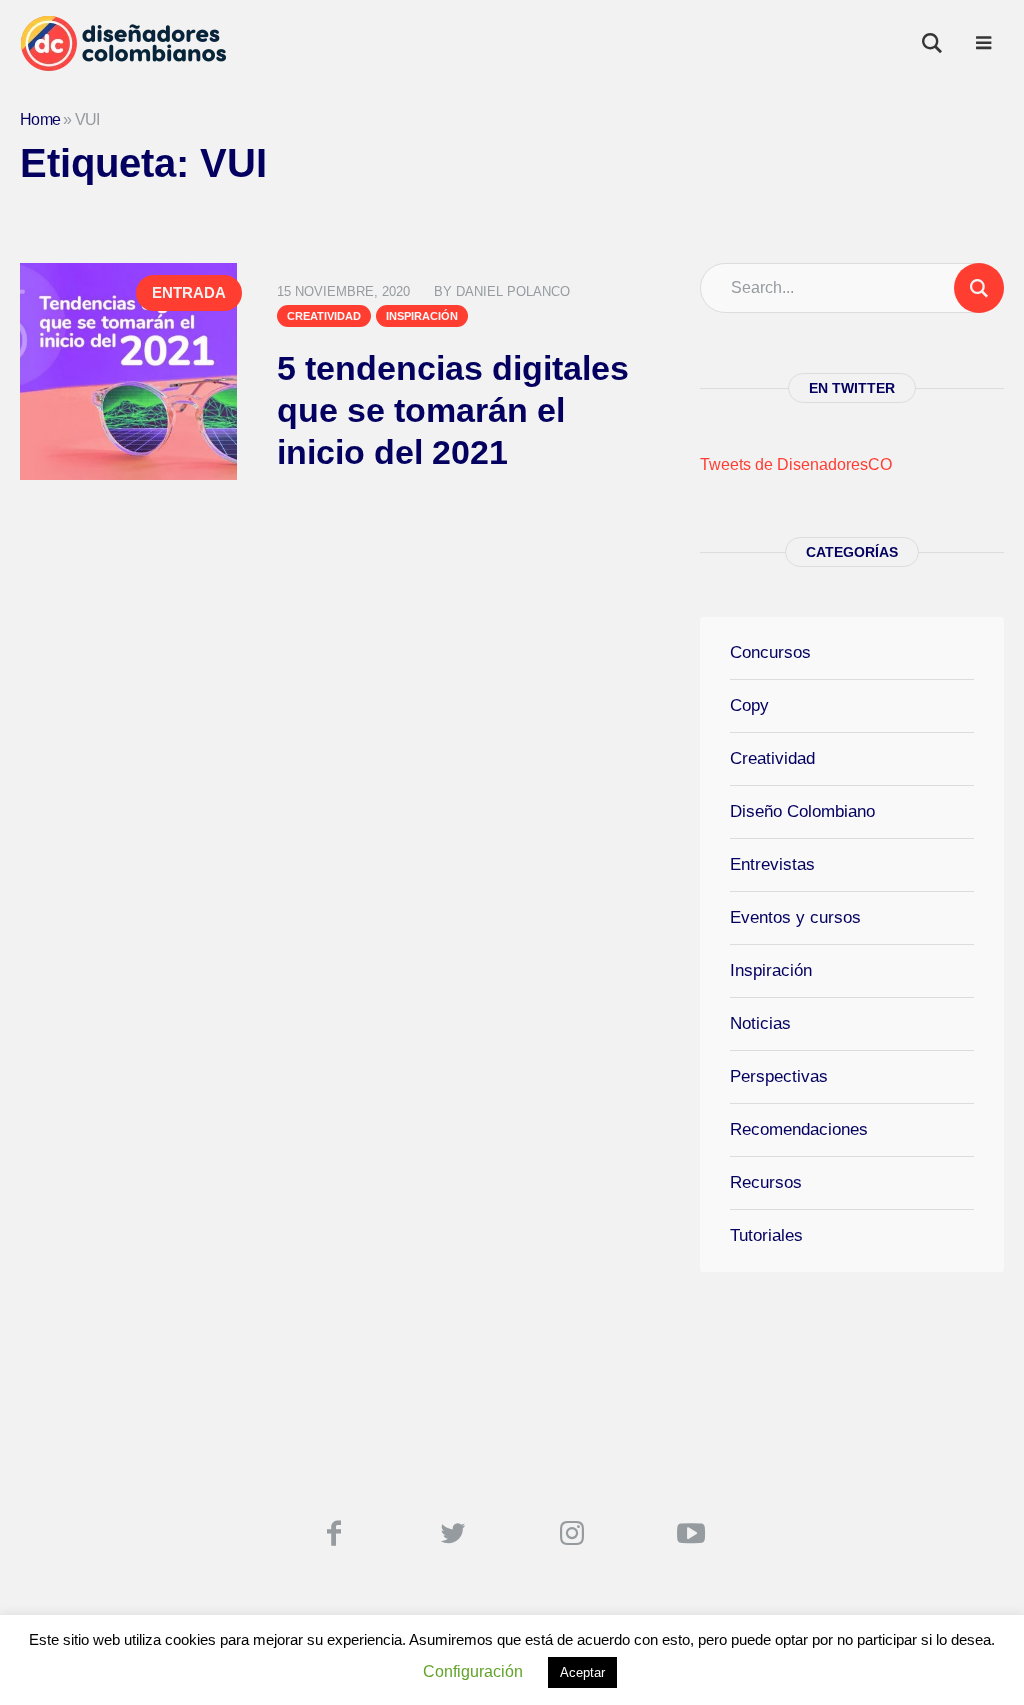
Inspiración (422, 316)
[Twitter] (453, 1533)
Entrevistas (772, 864)
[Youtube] (691, 1533)
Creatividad (324, 316)
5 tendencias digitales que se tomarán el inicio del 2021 (453, 410)
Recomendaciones (799, 1129)
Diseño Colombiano (802, 811)
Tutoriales (766, 1235)
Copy (749, 705)
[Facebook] (334, 1533)
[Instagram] (572, 1533)
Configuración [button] (473, 1671)
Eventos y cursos (795, 917)
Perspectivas (779, 1076)
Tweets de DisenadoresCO (796, 464)
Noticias (760, 1023)
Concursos (770, 652)
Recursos (766, 1182)
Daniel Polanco (513, 291)
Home (40, 119)
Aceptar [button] (582, 1672)
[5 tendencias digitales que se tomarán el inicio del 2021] (128, 371)
